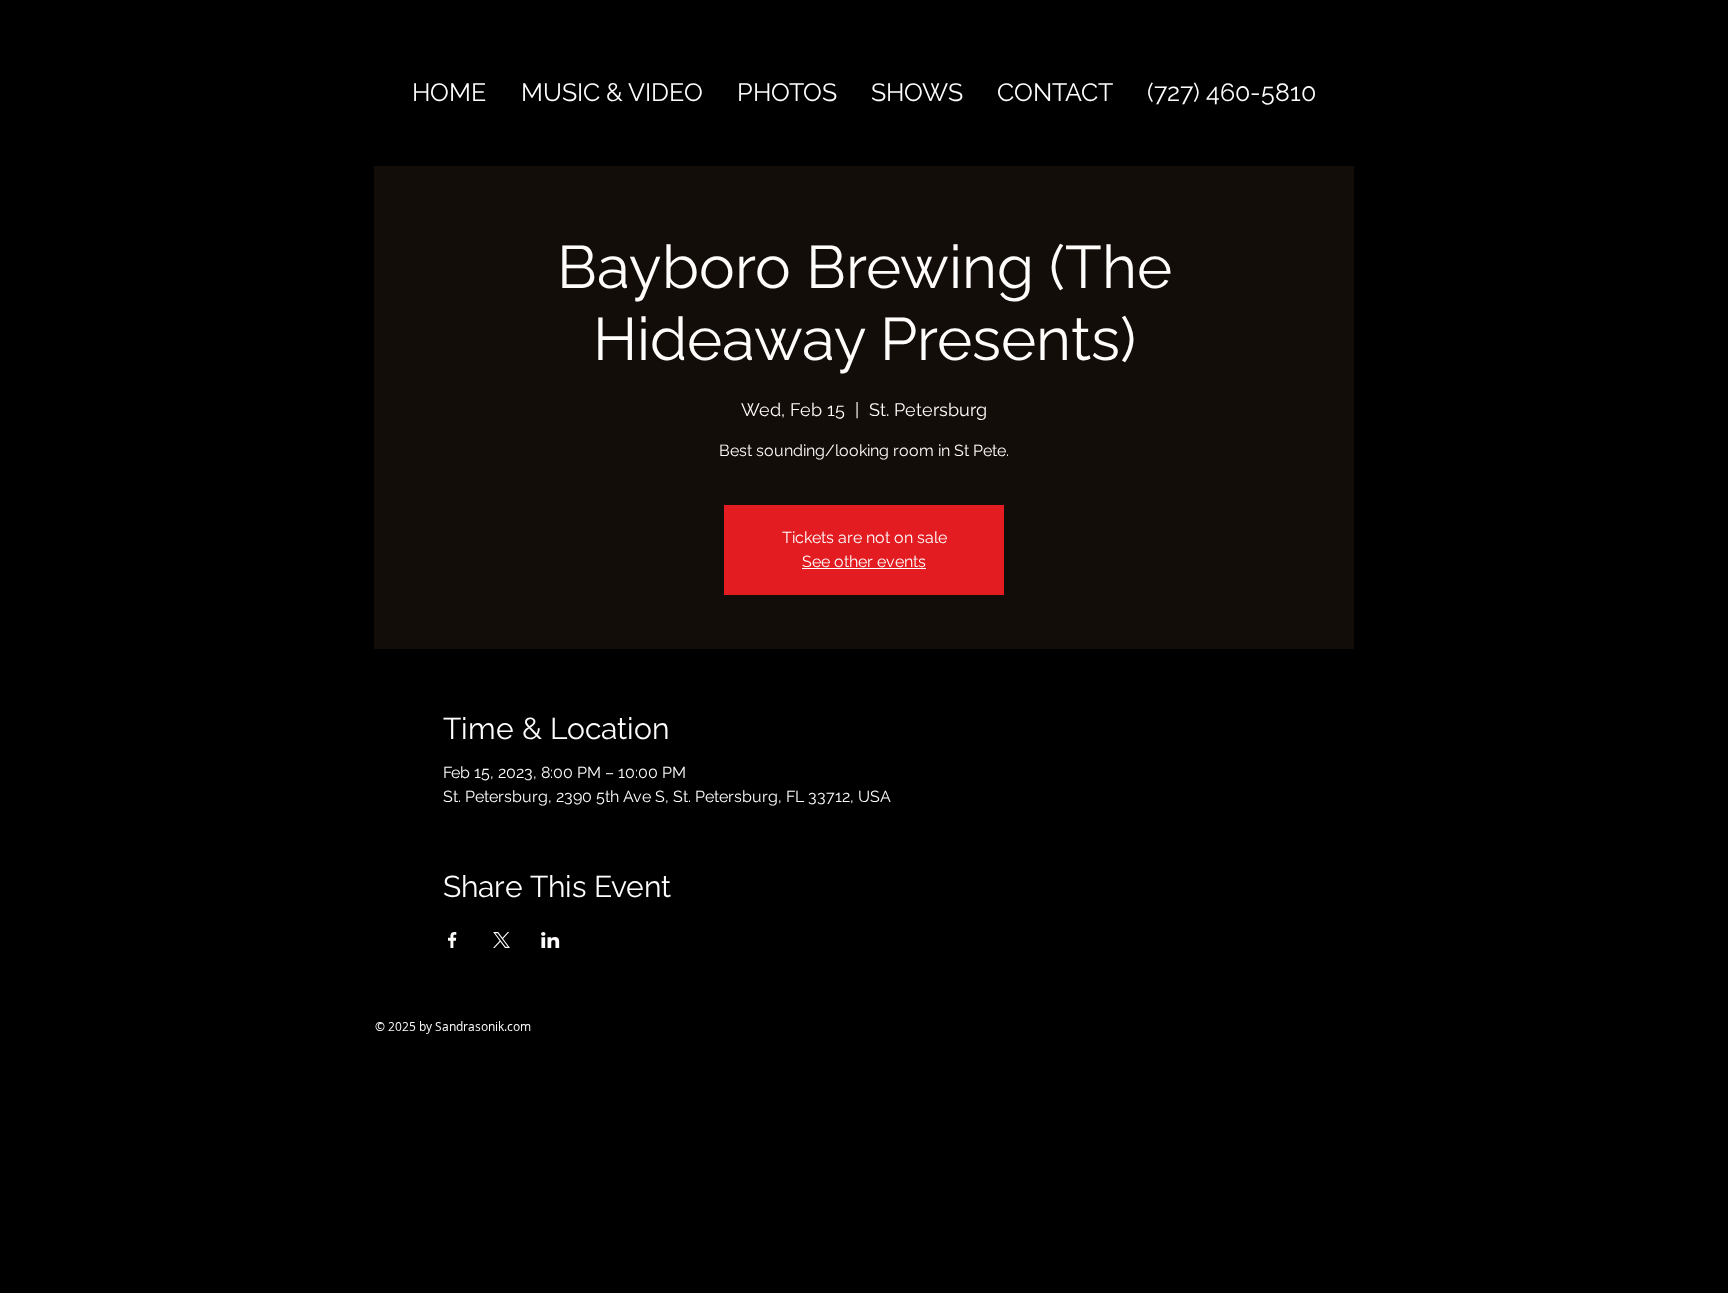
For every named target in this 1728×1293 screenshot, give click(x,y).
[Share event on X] (501, 940)
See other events (864, 561)
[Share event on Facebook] (452, 940)
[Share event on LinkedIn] (550, 940)
